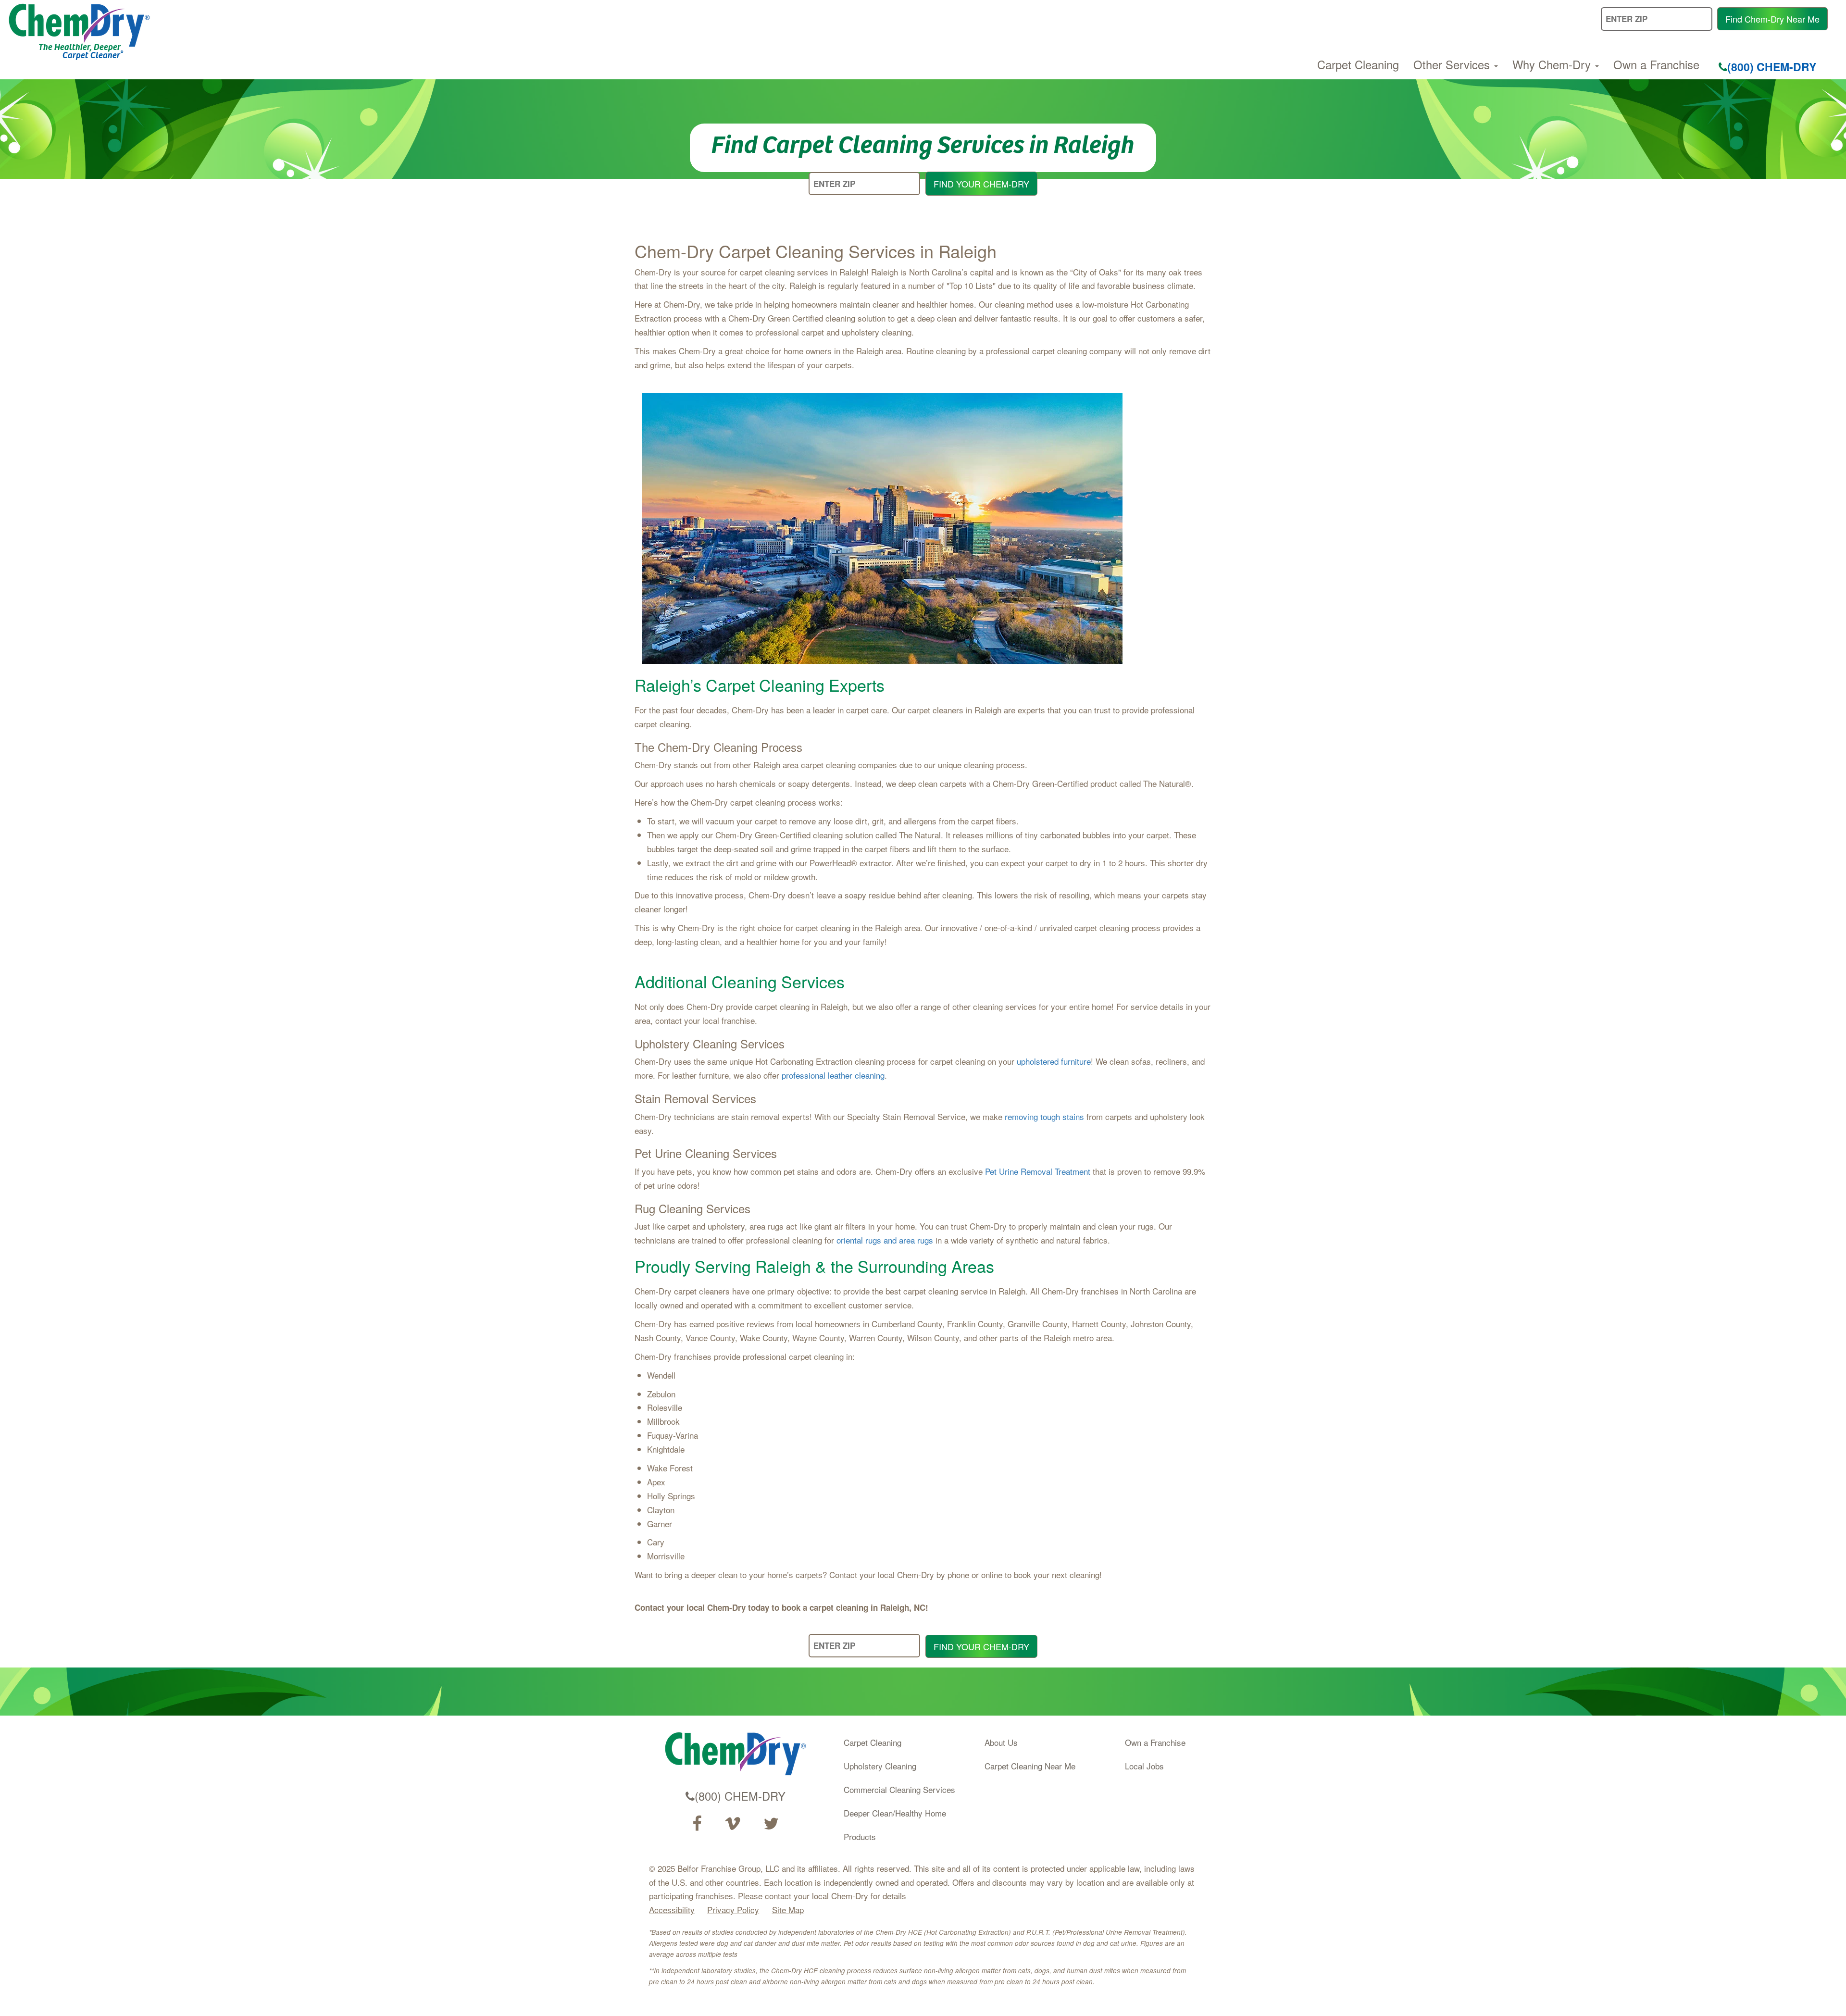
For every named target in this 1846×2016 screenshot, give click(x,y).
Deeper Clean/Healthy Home (895, 1813)
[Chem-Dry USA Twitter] (771, 1824)
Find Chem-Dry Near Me (1772, 19)
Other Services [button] (1453, 64)
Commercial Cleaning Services (899, 1789)
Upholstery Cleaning (880, 1766)
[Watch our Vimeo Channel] (733, 1824)
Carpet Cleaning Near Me (1030, 1766)
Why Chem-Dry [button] (1553, 64)
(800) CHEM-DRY (1772, 67)
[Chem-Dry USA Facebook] (697, 1824)
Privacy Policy (733, 1910)
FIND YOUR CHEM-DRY (981, 184)
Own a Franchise (1656, 64)
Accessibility (672, 1910)
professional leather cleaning (833, 1075)
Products (860, 1836)
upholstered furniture (1054, 1061)
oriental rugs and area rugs (885, 1240)
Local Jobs (1144, 1766)
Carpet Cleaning (1358, 64)
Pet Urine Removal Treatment (1038, 1171)
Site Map (788, 1910)
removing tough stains (1044, 1116)
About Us (1001, 1742)
